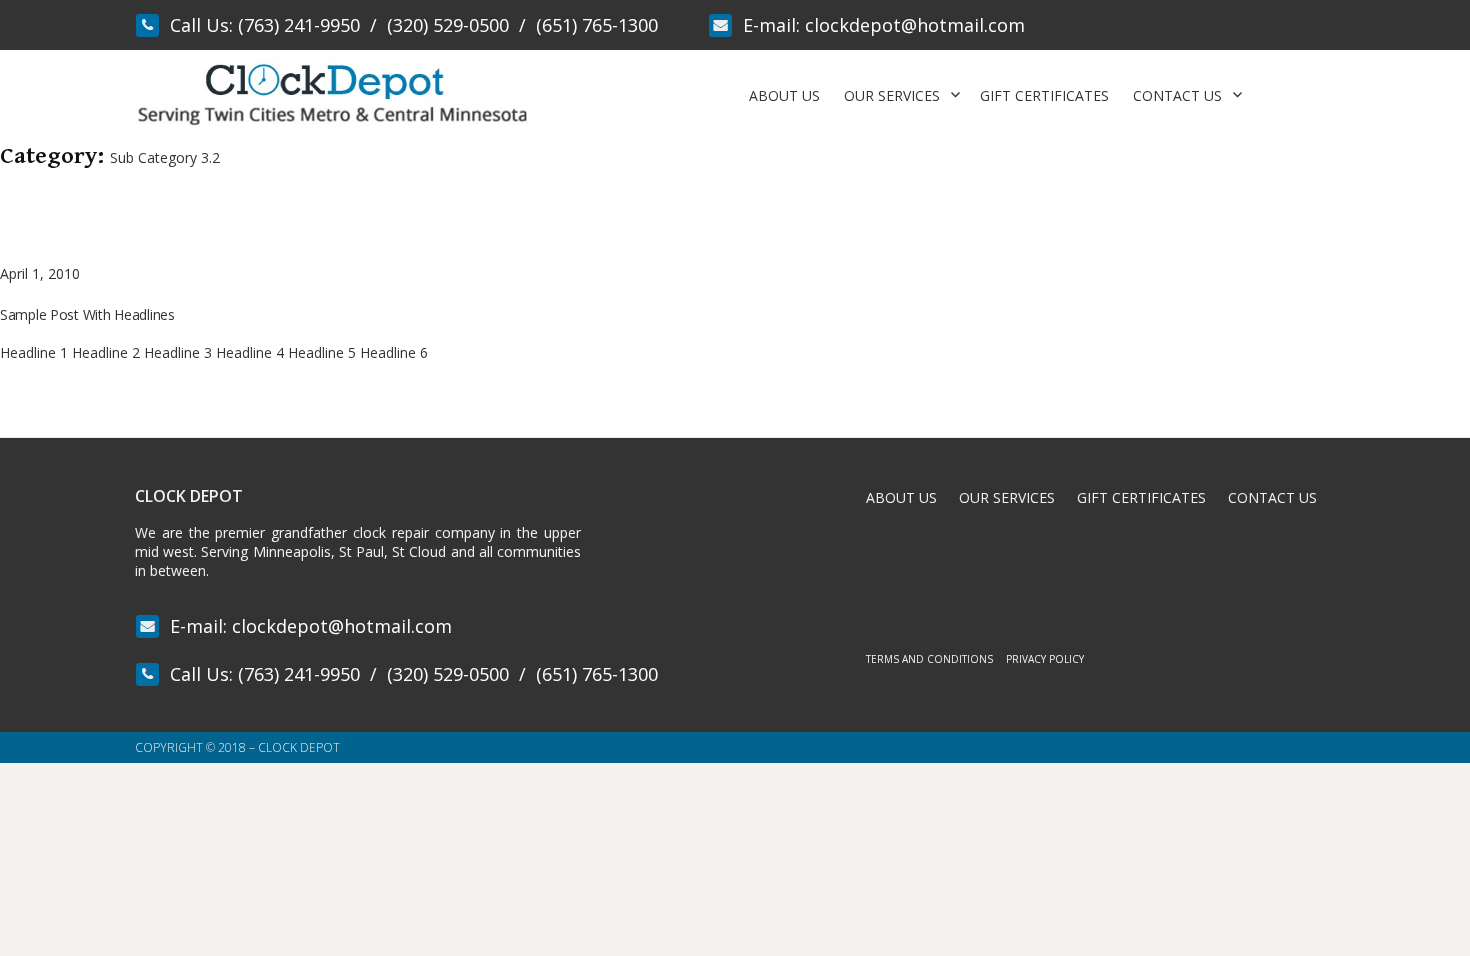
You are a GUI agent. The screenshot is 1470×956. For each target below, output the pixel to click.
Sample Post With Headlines (87, 314)
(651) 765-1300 (597, 25)
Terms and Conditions (929, 659)
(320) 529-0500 (448, 25)
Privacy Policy (1045, 659)
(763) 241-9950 (299, 25)
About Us (784, 95)
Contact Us (1177, 95)
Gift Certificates (1044, 95)
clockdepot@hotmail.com (915, 25)
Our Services (892, 95)
